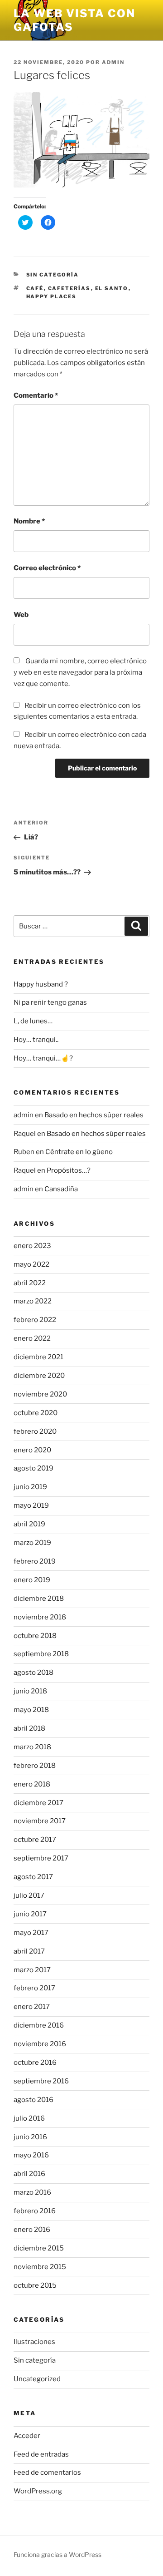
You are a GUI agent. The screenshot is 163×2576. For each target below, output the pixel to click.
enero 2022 (32, 1338)
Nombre (29, 521)
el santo (112, 288)
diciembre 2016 (39, 2025)
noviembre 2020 (40, 1394)
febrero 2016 (35, 2211)
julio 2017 (29, 1895)
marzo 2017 (32, 1970)
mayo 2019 (31, 1505)
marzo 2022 (33, 1301)
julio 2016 (29, 2118)
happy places (52, 296)
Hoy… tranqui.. (36, 1040)
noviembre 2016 (40, 2044)
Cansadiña (61, 1189)
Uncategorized (37, 2379)
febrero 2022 (35, 1320)
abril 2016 (29, 2174)
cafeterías (70, 288)
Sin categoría (53, 275)
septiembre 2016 (41, 2081)
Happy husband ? (41, 984)
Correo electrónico (47, 568)
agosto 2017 (33, 1877)
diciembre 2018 (39, 1599)
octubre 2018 (35, 1636)
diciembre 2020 (39, 1376)
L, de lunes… (33, 1021)
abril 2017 (29, 1951)
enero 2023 (32, 1246)
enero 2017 (32, 2007)
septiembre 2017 (41, 1858)
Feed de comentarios (47, 2472)
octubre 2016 (35, 2063)
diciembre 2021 (38, 1357)
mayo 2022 (31, 1264)
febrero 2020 (35, 1431)
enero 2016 (32, 2230)
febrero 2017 (34, 1988)
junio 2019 (30, 1487)
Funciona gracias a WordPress (58, 2554)
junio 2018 (30, 1691)
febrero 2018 (35, 1766)
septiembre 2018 (41, 1654)
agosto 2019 (34, 1468)
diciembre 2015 (39, 2248)
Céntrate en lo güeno (79, 1152)
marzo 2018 (32, 1747)
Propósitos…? (69, 1170)
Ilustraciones (34, 2342)
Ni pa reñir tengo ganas (50, 1002)
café (35, 288)
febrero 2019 (35, 1561)
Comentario (36, 395)
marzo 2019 (32, 1543)
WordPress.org (38, 2491)
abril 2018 (29, 1728)
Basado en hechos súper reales (94, 1115)
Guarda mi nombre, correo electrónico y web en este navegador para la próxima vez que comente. (80, 672)
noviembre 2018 (40, 1617)
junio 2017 (30, 1914)
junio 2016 (30, 2137)
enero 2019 (32, 1580)
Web (21, 615)
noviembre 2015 (40, 2267)
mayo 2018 (31, 1710)
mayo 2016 (31, 2155)
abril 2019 (29, 1524)
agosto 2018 (34, 1673)
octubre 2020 (36, 1413)
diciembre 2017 (38, 1803)
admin (113, 62)
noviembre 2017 (40, 1821)
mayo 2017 (31, 1933)
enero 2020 (32, 1450)
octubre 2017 (35, 1840)
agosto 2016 (34, 2100)
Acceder (27, 2436)
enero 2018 (32, 1784)
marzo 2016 (32, 2192)
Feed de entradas (41, 2454)
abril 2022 (30, 1283)
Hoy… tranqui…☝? (43, 1058)
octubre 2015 (35, 2285)
